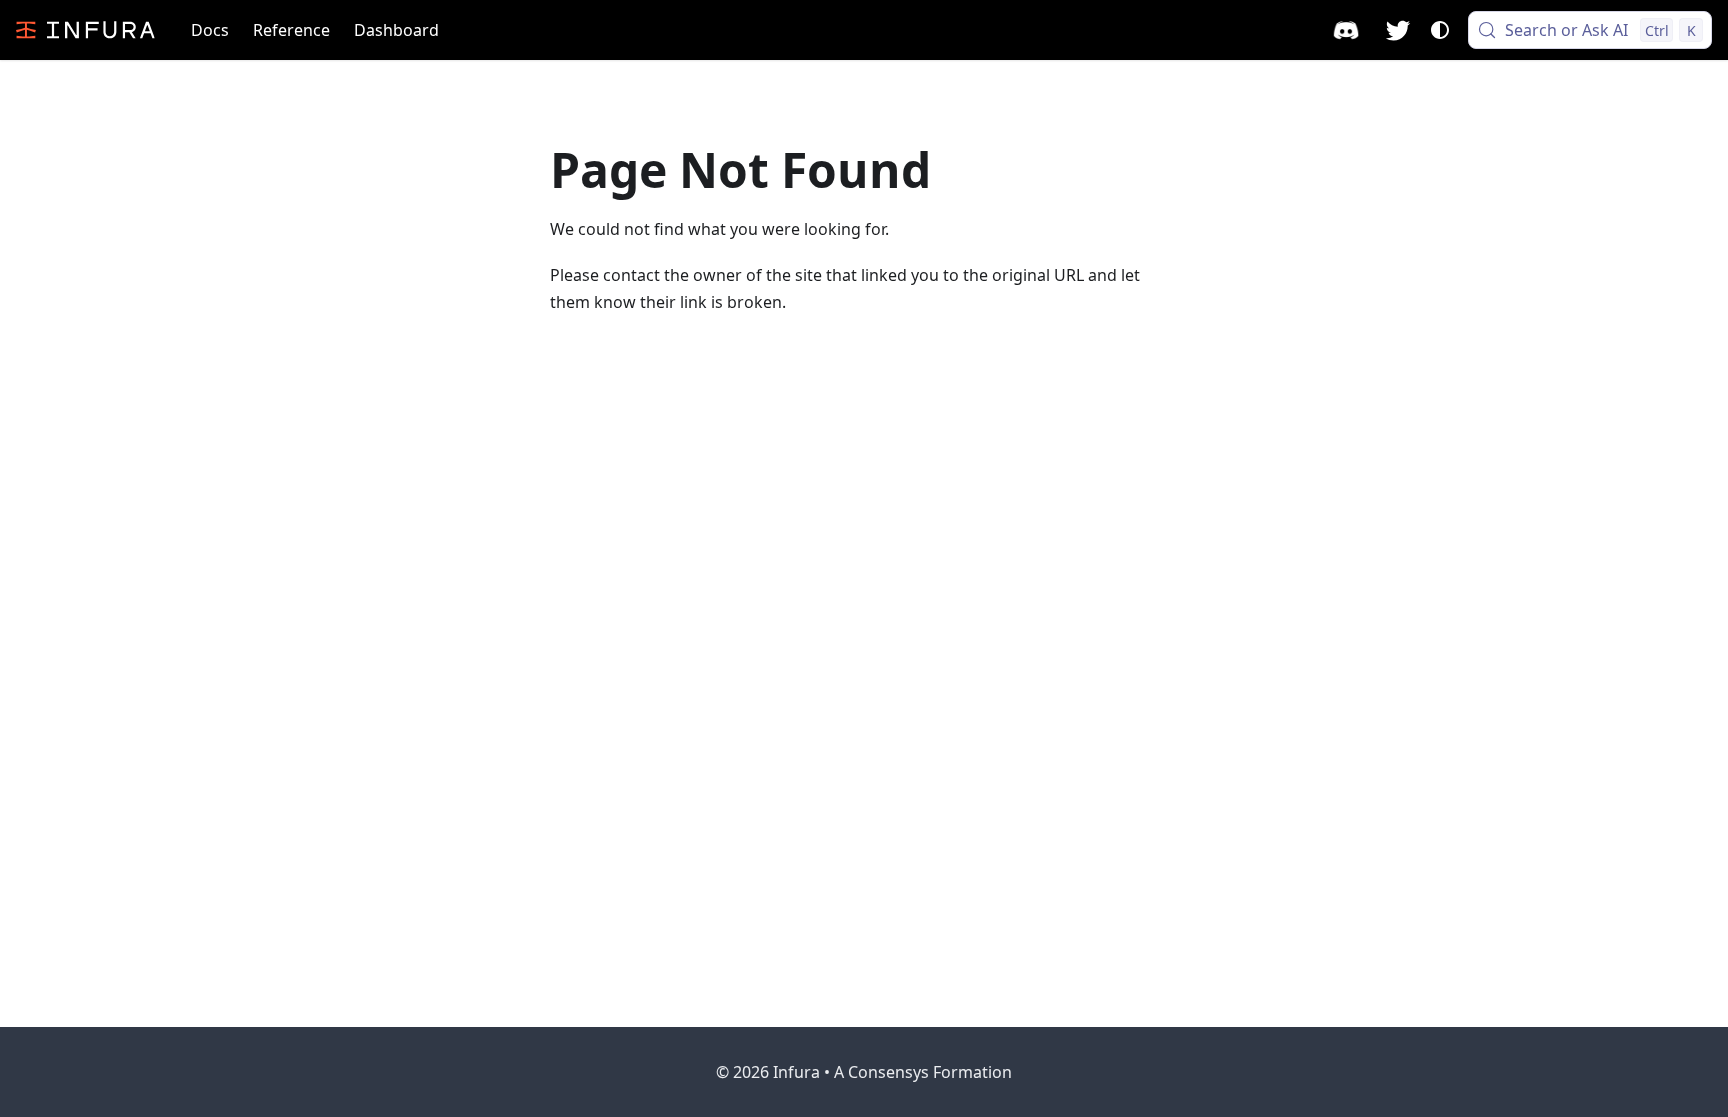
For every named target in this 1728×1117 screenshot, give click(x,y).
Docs (210, 30)
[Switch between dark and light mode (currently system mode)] (1440, 30)
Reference (291, 30)
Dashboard (396, 30)
